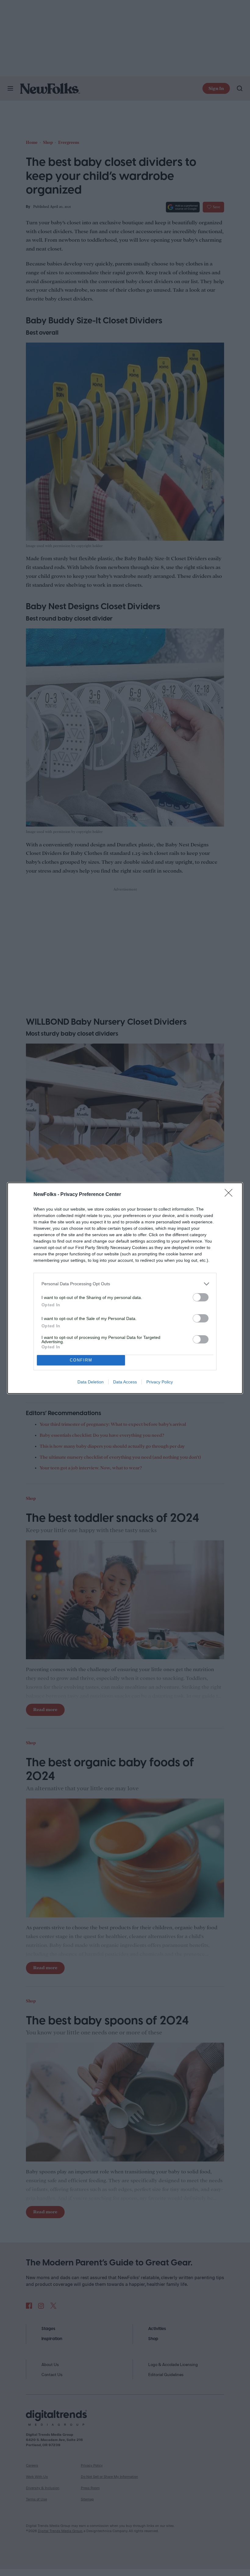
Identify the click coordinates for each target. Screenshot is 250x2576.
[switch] (201, 1297)
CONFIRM (81, 1360)
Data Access (125, 1382)
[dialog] (125, 1288)
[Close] (230, 1195)
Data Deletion (91, 1382)
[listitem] (125, 1284)
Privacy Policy (160, 1382)
